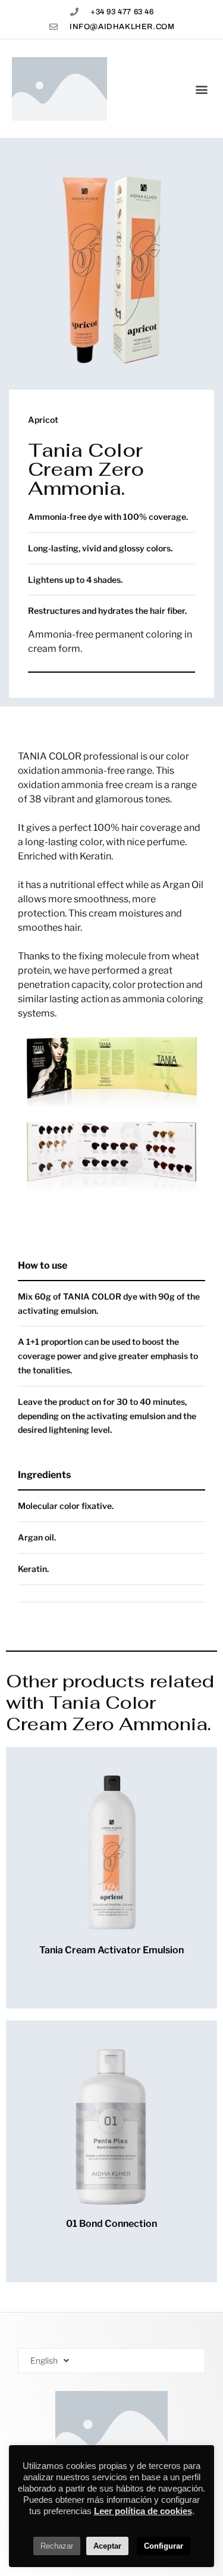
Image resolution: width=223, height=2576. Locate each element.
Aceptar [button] (107, 2546)
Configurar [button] (164, 2546)
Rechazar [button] (57, 2546)
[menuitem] (111, 2361)
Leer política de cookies (143, 2511)
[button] (201, 89)
